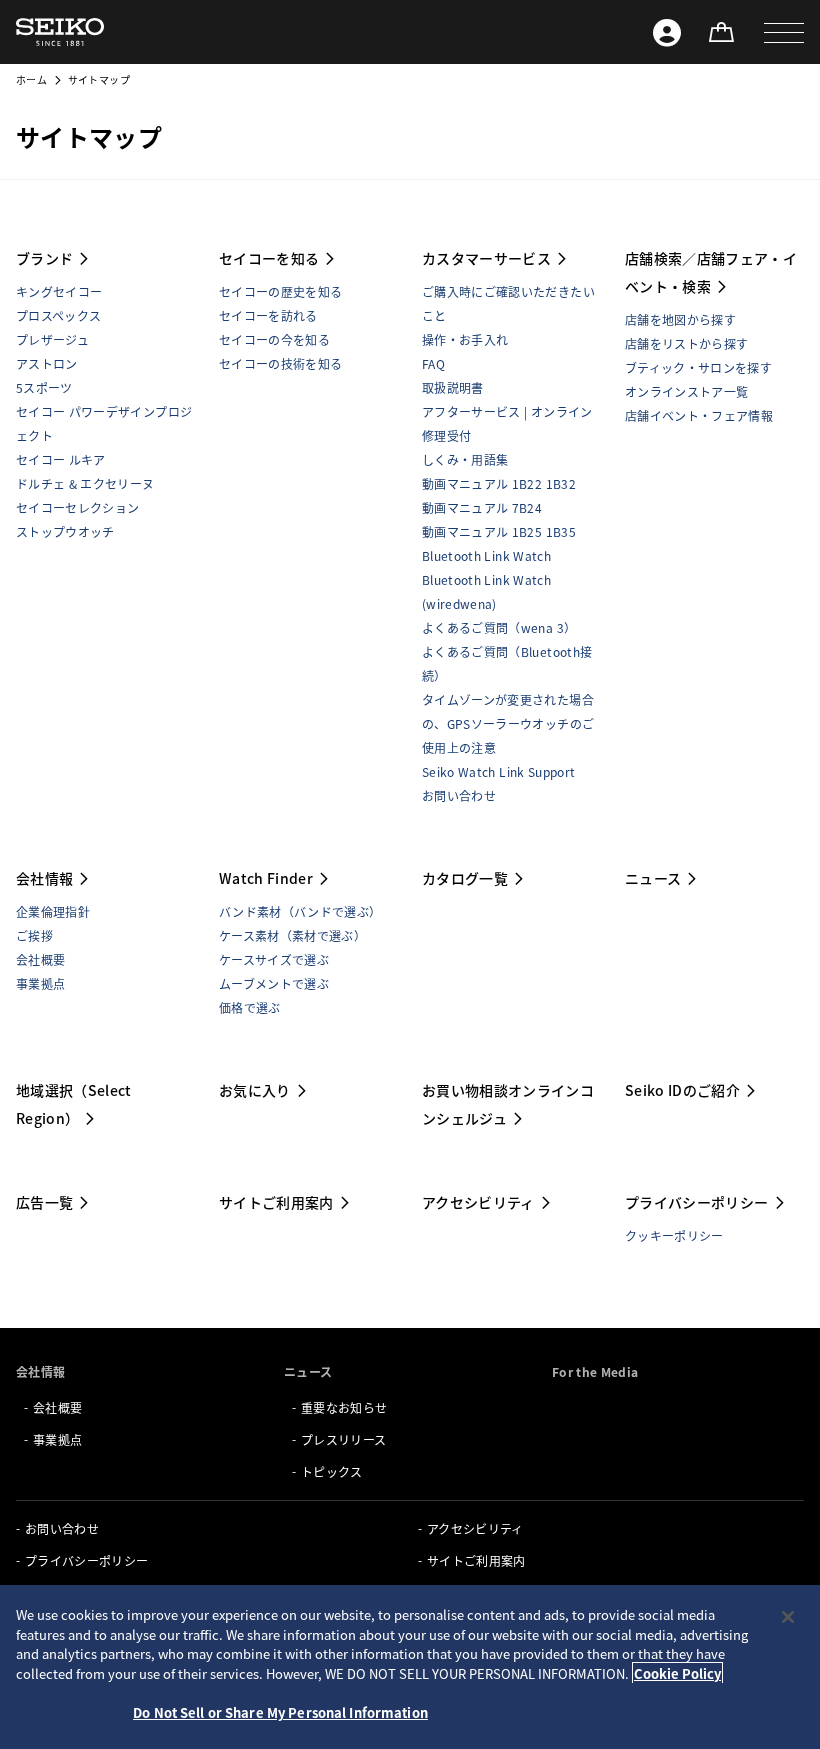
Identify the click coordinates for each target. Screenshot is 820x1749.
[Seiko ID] (667, 32)
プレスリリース (343, 1439)
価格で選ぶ (250, 1007)
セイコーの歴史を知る (281, 291)
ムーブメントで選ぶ (274, 983)
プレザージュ (52, 339)
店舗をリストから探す (687, 343)
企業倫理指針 (53, 911)
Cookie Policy (677, 1673)
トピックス (332, 1471)
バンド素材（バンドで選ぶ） (300, 911)
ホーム (31, 79)
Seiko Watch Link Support (498, 771)
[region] (410, 1667)
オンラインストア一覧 (687, 391)
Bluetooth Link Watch (486, 555)
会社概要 (40, 959)
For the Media (595, 1371)
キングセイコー (59, 291)
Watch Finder (266, 878)
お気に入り (255, 1090)
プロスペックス (58, 315)
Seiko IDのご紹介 (682, 1090)
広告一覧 (44, 1202)
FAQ (433, 363)
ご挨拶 (34, 935)
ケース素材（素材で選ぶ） (292, 935)
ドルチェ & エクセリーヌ (85, 483)
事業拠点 (40, 983)
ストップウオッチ (65, 531)
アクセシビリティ (478, 1202)
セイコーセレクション (78, 507)
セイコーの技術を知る (281, 363)
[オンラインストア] (721, 32)
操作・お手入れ (465, 339)
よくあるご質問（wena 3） (499, 627)
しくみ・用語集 (465, 459)
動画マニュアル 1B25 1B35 (499, 531)
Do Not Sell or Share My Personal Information (280, 1712)
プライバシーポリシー (697, 1202)
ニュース (653, 878)
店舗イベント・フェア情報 (699, 415)
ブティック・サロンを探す (698, 367)
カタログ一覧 (465, 878)
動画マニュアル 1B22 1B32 (499, 483)
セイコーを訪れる (268, 315)
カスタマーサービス (486, 258)
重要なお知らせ (344, 1407)
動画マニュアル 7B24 (482, 507)
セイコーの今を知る (274, 339)
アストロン (47, 363)
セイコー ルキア (61, 459)
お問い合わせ (459, 795)
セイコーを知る (269, 258)
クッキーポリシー (674, 1235)
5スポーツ (44, 387)
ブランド (44, 258)
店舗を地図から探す (680, 319)
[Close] (788, 1617)
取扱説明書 (453, 387)
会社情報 (44, 878)
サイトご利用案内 (276, 1202)
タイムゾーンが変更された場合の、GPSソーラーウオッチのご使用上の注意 (508, 723)
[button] (784, 32)
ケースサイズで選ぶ (274, 959)
